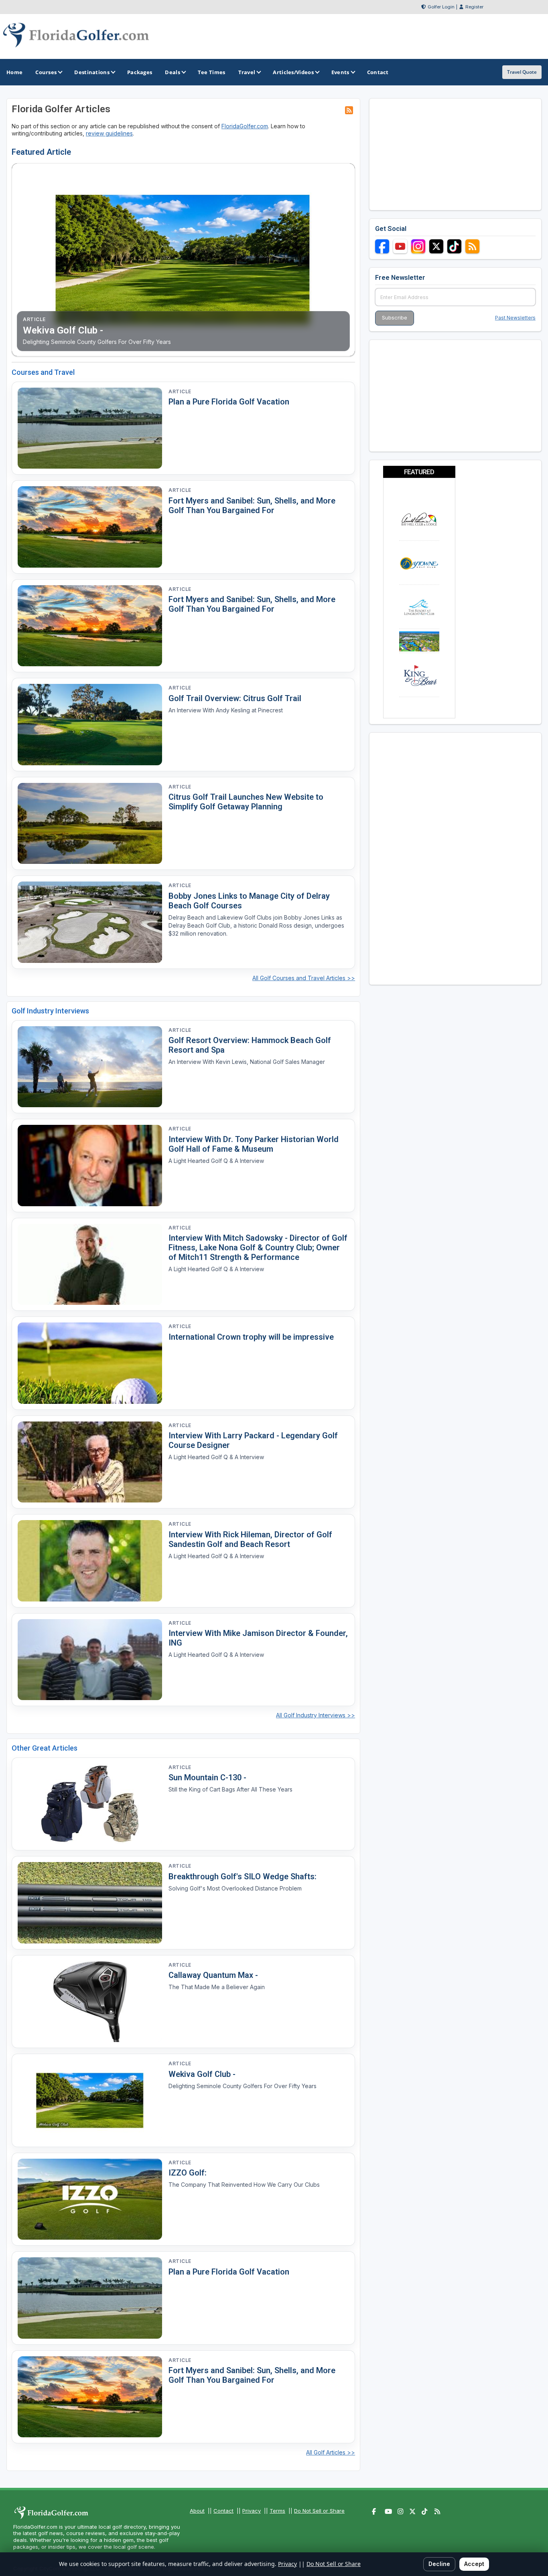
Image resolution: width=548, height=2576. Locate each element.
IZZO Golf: (188, 2173)
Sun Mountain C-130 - (207, 1777)
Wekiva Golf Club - (202, 2074)
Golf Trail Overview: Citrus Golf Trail (235, 698)
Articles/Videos (293, 72)
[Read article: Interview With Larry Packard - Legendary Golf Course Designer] (90, 1462)
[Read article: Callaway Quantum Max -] (90, 2002)
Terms (277, 2511)
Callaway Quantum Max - (213, 1975)
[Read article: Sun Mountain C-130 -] (90, 1804)
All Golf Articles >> (331, 2452)
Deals (173, 72)
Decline (439, 2564)
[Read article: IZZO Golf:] (90, 2199)
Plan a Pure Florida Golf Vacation (229, 402)
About (197, 2511)
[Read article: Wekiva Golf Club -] (90, 2100)
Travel (247, 72)
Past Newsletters (515, 318)
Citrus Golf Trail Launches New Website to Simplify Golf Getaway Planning (246, 802)
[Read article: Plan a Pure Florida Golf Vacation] (90, 428)
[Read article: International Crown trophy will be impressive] (90, 1363)
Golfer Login (441, 7)
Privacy (252, 2511)
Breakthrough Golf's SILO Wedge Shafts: (243, 1876)
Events (340, 72)
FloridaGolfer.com (245, 126)
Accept (474, 2564)
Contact (223, 2511)
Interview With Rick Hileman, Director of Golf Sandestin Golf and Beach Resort (250, 1539)
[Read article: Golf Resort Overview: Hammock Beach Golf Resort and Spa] (90, 1067)
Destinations (92, 72)
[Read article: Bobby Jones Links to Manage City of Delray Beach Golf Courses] (90, 922)
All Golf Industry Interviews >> (316, 1715)
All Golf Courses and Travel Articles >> (304, 978)
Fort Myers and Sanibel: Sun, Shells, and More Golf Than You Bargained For (252, 505)
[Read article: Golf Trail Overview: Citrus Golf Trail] (90, 725)
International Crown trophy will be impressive (251, 1337)
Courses (46, 72)
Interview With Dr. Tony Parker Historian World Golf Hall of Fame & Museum (254, 1144)
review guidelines (109, 133)
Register (474, 7)
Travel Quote (522, 72)
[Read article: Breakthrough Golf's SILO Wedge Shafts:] (90, 1903)
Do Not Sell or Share (319, 2511)
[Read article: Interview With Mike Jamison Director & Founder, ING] (90, 1660)
